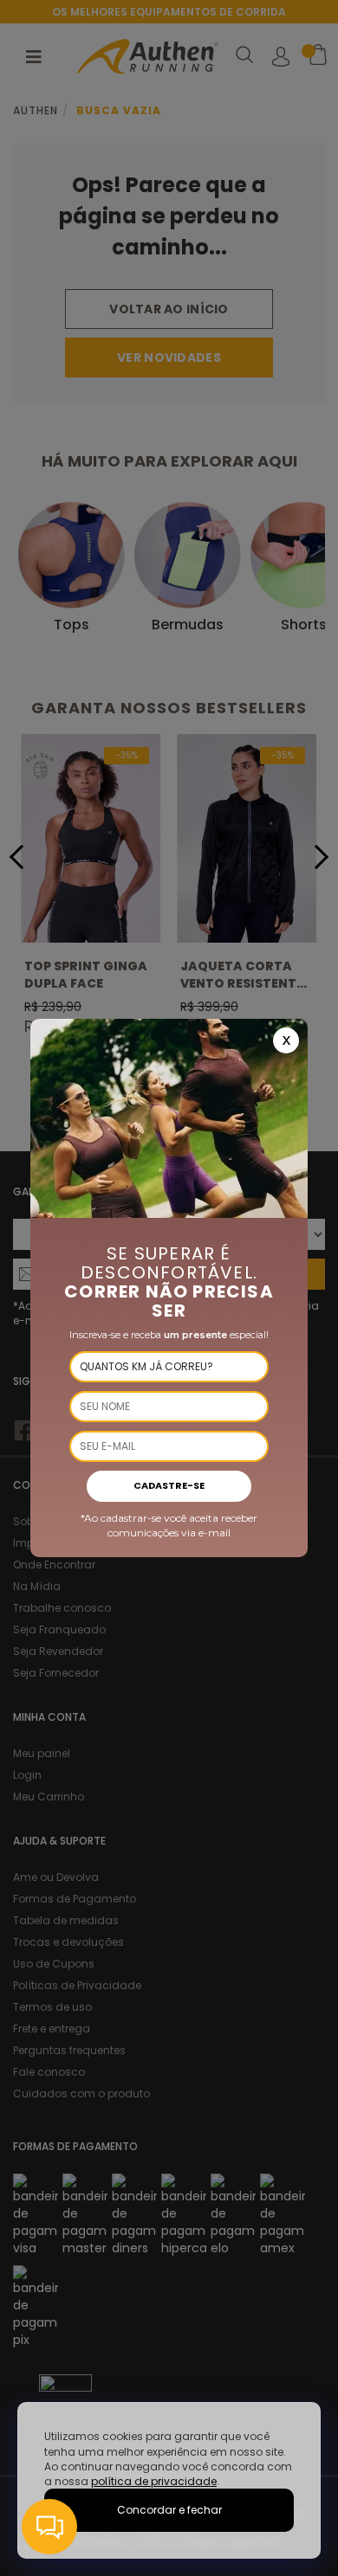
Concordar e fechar (169, 2510)
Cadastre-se (169, 1485)
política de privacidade (154, 2481)
